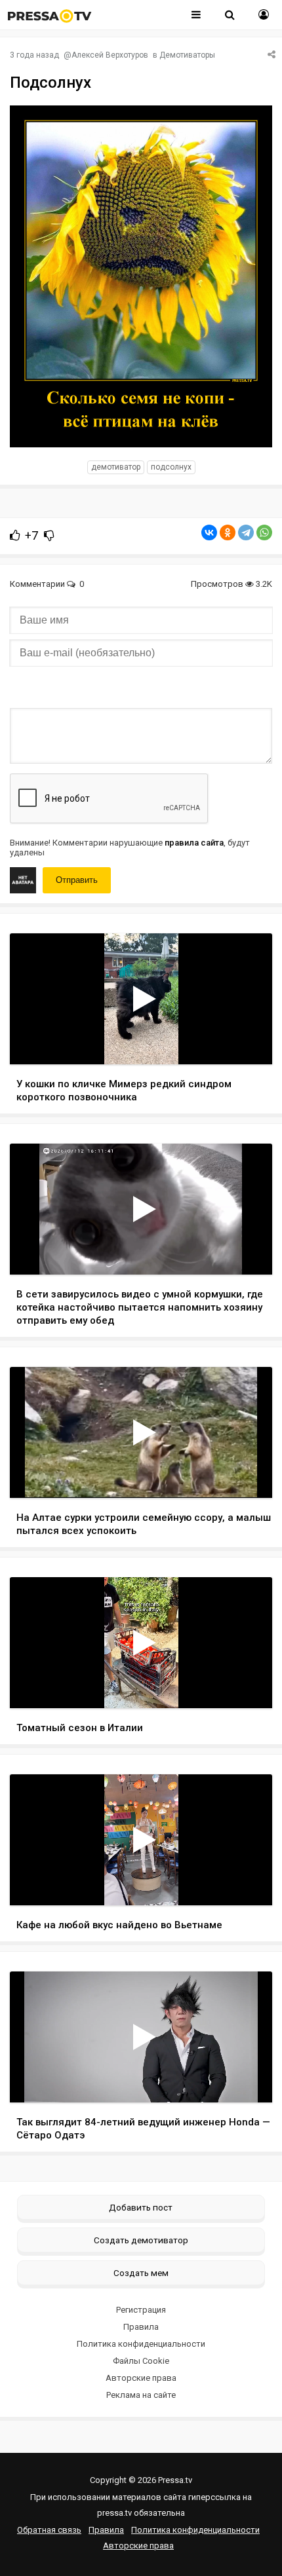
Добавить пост (141, 2207)
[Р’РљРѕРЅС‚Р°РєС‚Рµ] (209, 532)
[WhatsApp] (264, 532)
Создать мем (141, 2273)
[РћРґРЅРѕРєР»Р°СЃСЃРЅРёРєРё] (228, 532)
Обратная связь (49, 2530)
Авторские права (141, 2378)
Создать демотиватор (141, 2240)
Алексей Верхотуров (110, 55)
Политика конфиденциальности (141, 2344)
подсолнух (171, 467)
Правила (141, 2327)
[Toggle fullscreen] (247, 1042)
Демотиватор (116, 467)
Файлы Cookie (141, 2361)
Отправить (77, 880)
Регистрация (141, 2310)
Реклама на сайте (141, 2395)
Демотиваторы (187, 55)
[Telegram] (246, 532)
